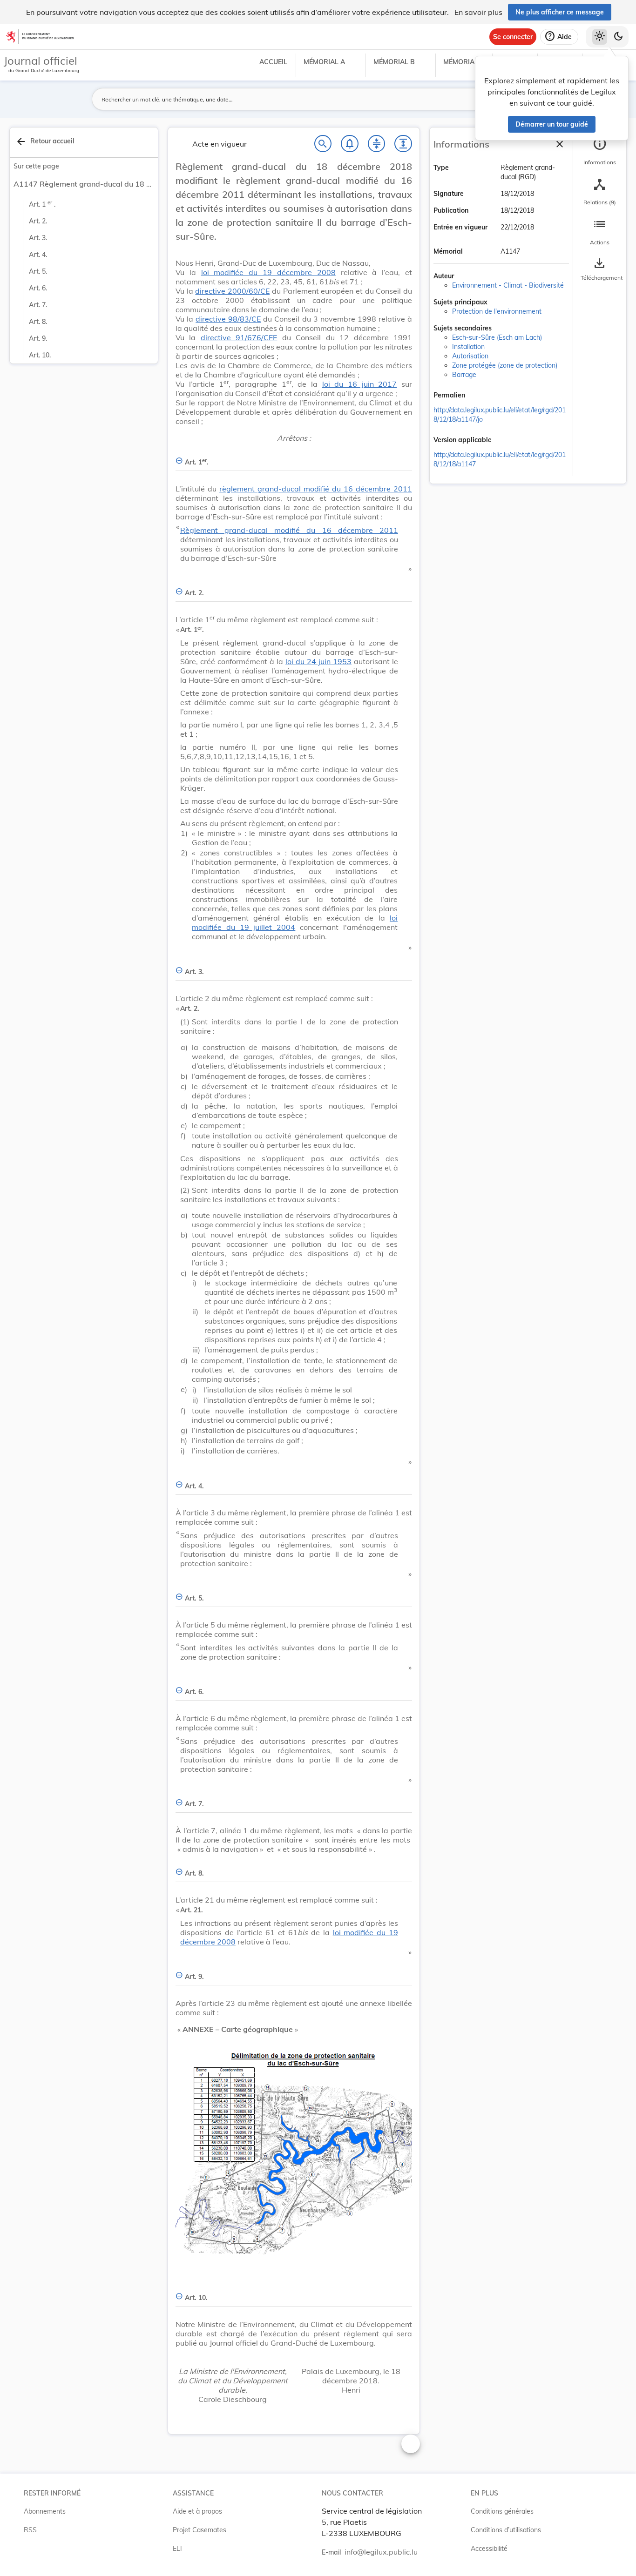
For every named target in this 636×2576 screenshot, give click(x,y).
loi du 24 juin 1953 (318, 661)
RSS (30, 2530)
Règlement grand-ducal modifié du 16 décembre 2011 (289, 530)
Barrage (464, 375)
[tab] (600, 151)
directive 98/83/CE (228, 319)
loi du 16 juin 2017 (360, 384)
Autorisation (470, 356)
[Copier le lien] (478, 396)
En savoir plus (478, 12)
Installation (468, 347)
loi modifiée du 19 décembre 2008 (268, 272)
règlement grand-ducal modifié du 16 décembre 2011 (316, 489)
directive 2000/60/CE (232, 291)
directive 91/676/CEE (239, 337)
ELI (177, 2549)
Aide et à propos (197, 2511)
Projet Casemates (200, 2530)
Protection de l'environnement (497, 311)
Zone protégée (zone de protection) (505, 365)
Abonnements (45, 2511)
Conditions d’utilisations (506, 2530)
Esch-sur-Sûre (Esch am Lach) (497, 337)
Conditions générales (502, 2511)
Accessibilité (489, 2549)
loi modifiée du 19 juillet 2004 (295, 922)
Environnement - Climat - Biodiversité (508, 285)
